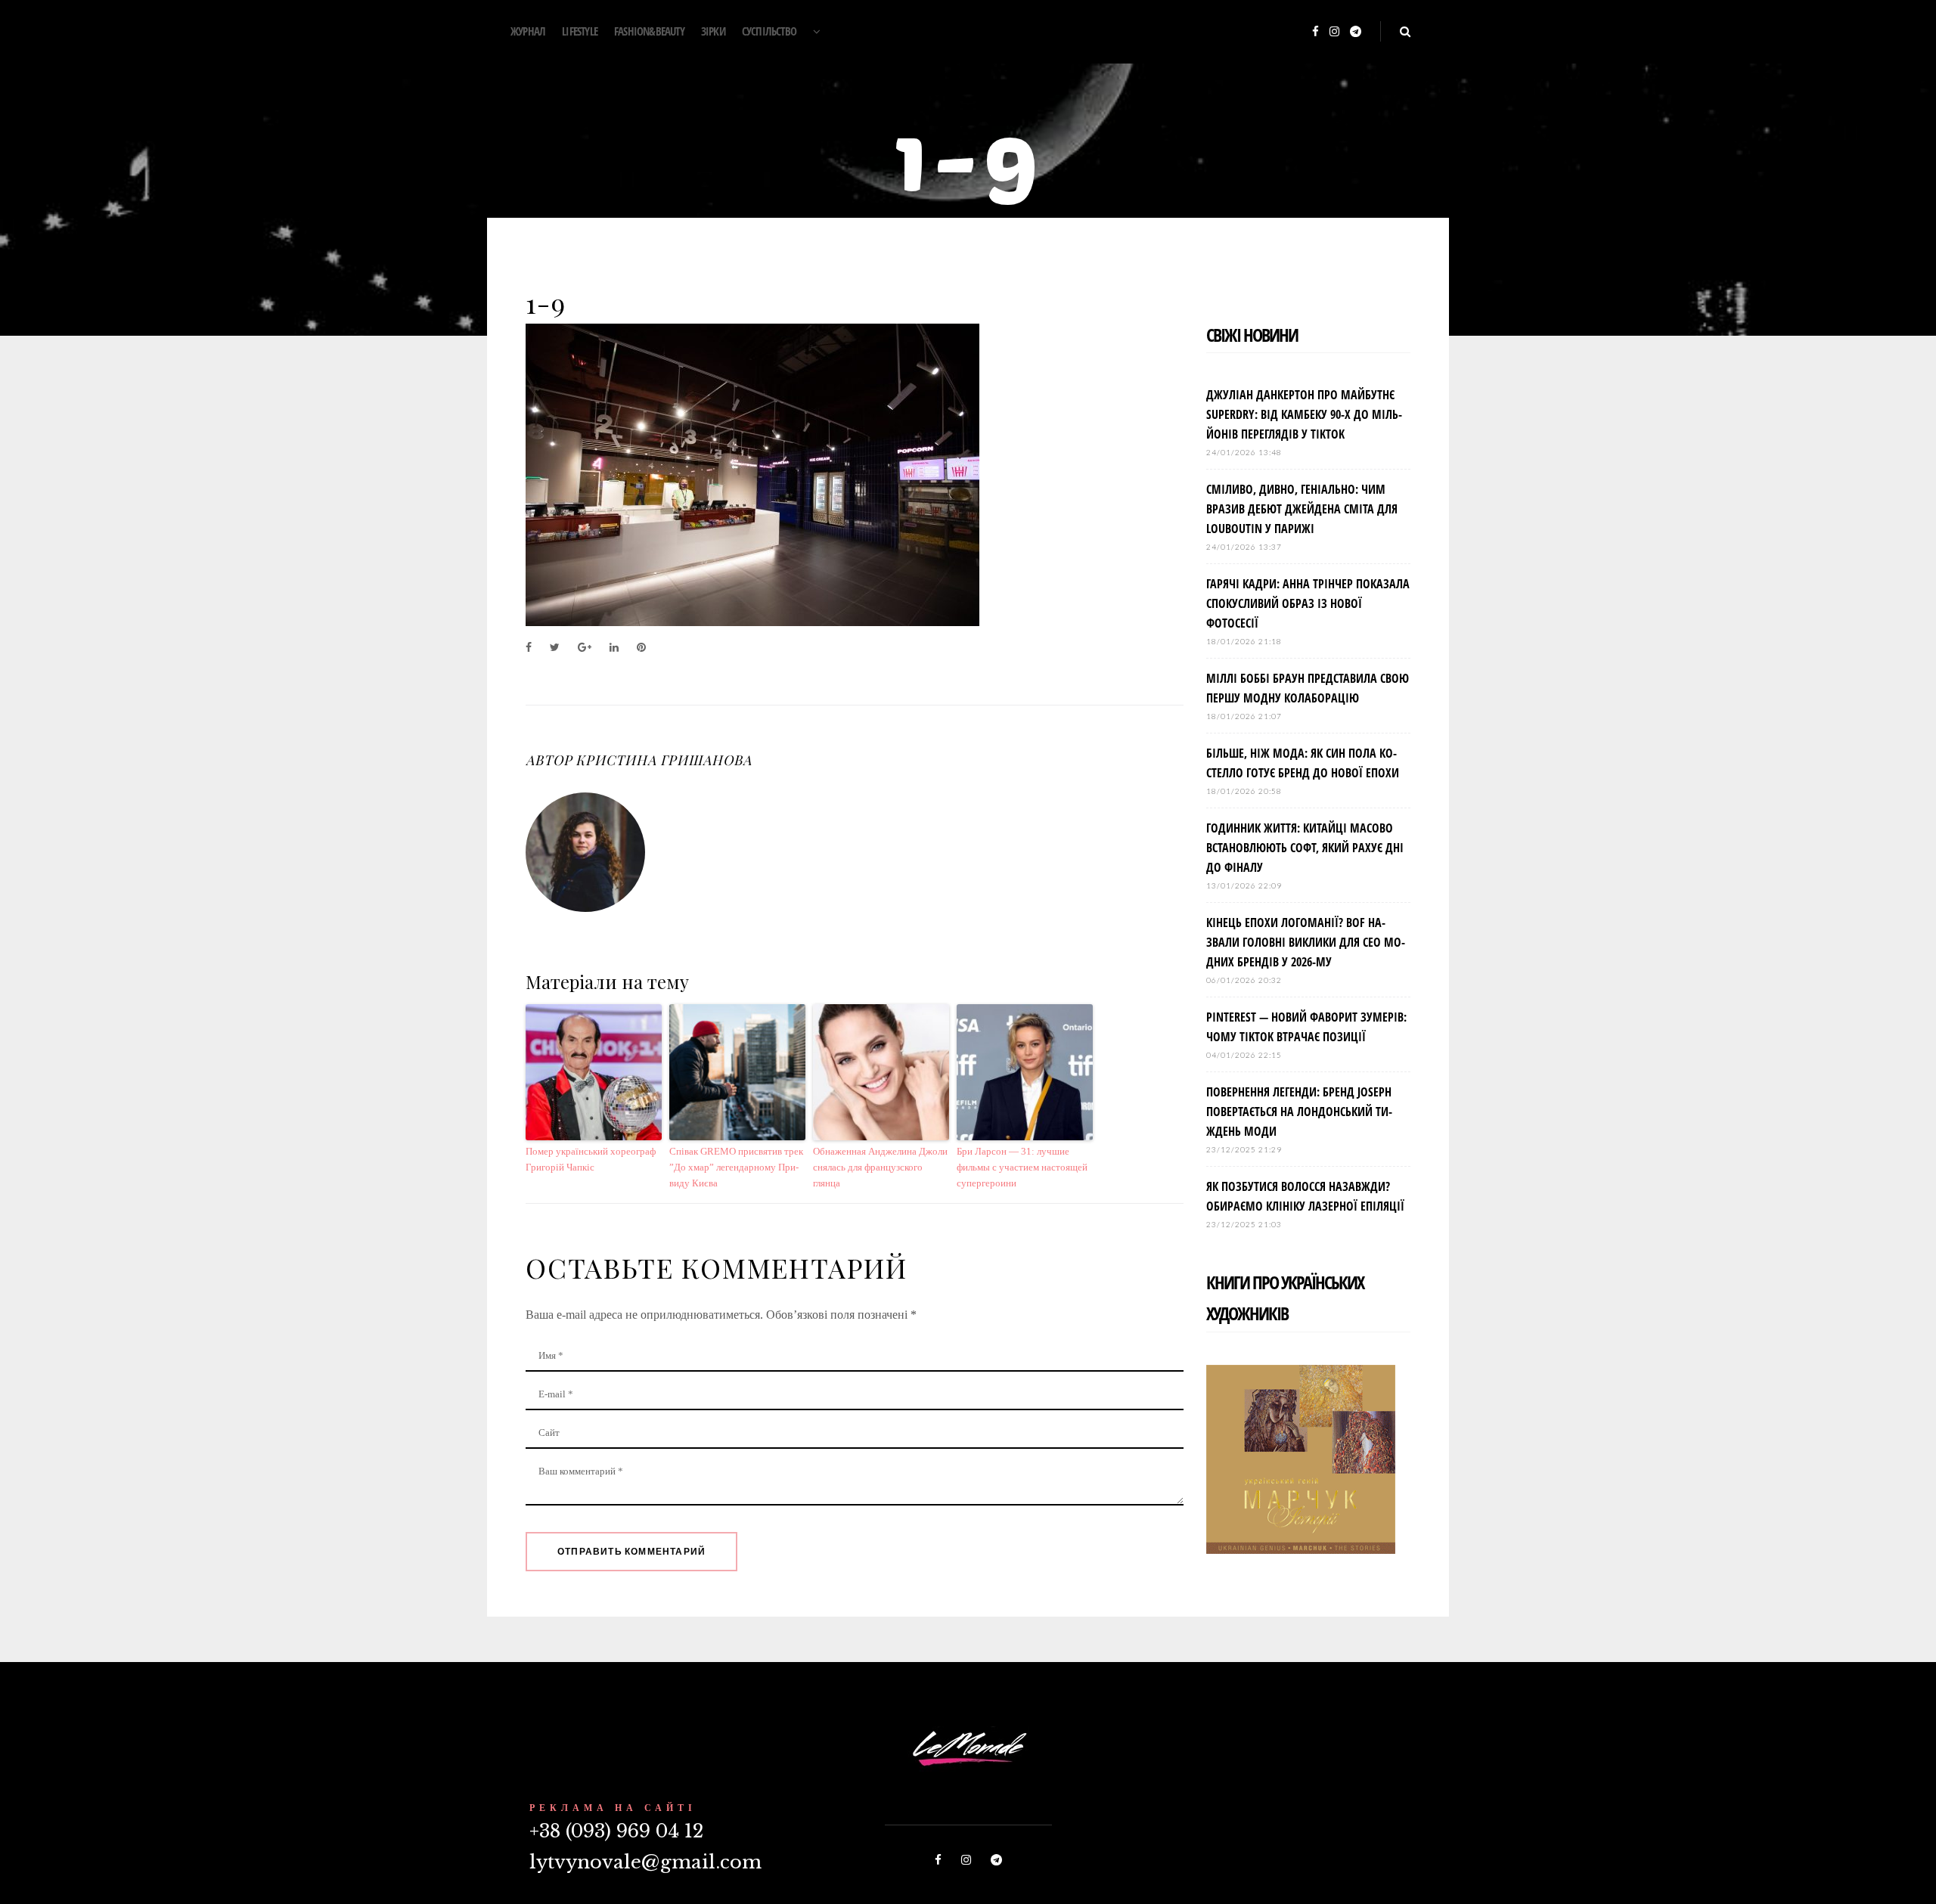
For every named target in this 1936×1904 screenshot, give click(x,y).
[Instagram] (1334, 32)
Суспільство (769, 31)
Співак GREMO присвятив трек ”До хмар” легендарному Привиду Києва (736, 1167)
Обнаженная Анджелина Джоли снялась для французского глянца (880, 1167)
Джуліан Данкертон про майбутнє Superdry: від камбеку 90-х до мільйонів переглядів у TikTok (1304, 414)
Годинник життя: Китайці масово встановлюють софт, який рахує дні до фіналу (1305, 848)
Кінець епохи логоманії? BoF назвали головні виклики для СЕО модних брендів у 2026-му (1306, 942)
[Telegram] (1356, 32)
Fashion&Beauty (649, 31)
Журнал (528, 31)
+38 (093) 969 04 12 (616, 1831)
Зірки (713, 31)
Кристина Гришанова (663, 760)
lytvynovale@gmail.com (645, 1862)
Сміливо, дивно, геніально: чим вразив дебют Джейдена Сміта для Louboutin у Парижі (1302, 509)
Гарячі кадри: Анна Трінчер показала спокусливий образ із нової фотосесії (1308, 603)
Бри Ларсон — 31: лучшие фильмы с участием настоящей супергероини (1022, 1167)
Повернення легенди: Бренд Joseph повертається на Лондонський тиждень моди (1299, 1112)
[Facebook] (1315, 32)
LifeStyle (580, 31)
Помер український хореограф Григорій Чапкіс (591, 1159)
